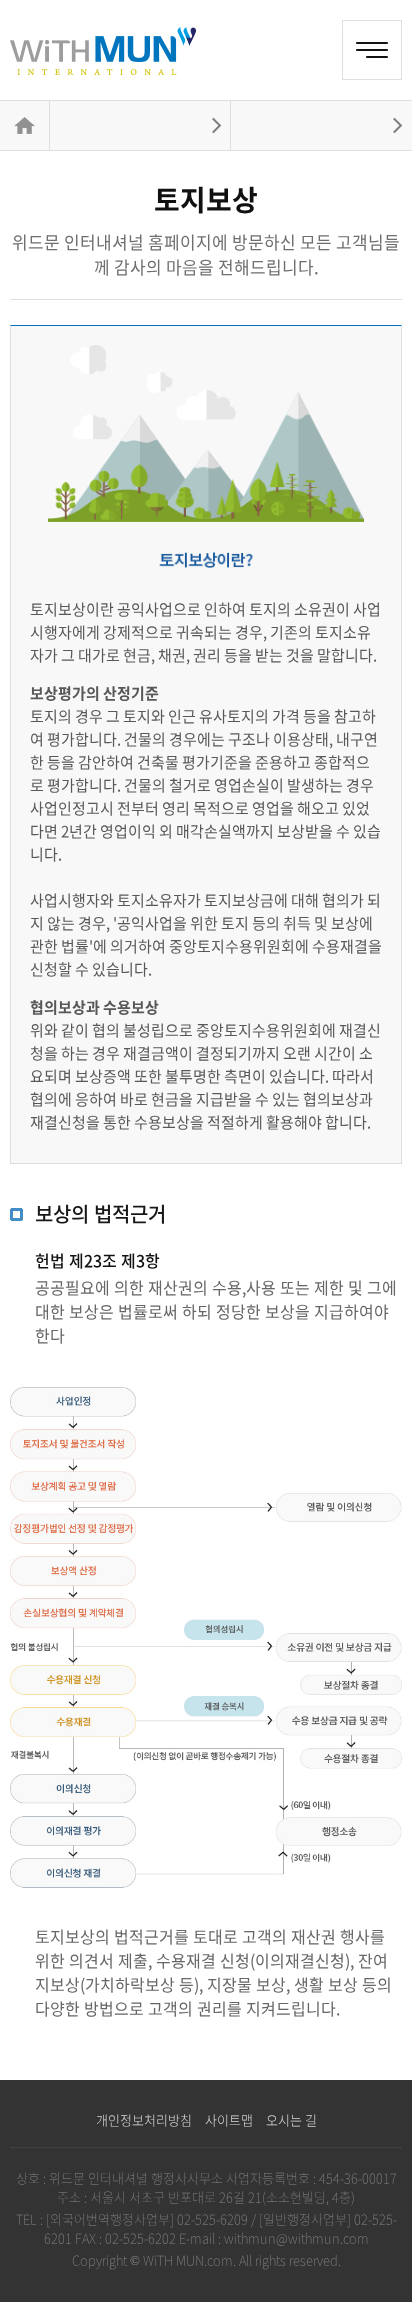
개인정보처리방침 (144, 2119)
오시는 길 (291, 2119)
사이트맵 (229, 2119)
